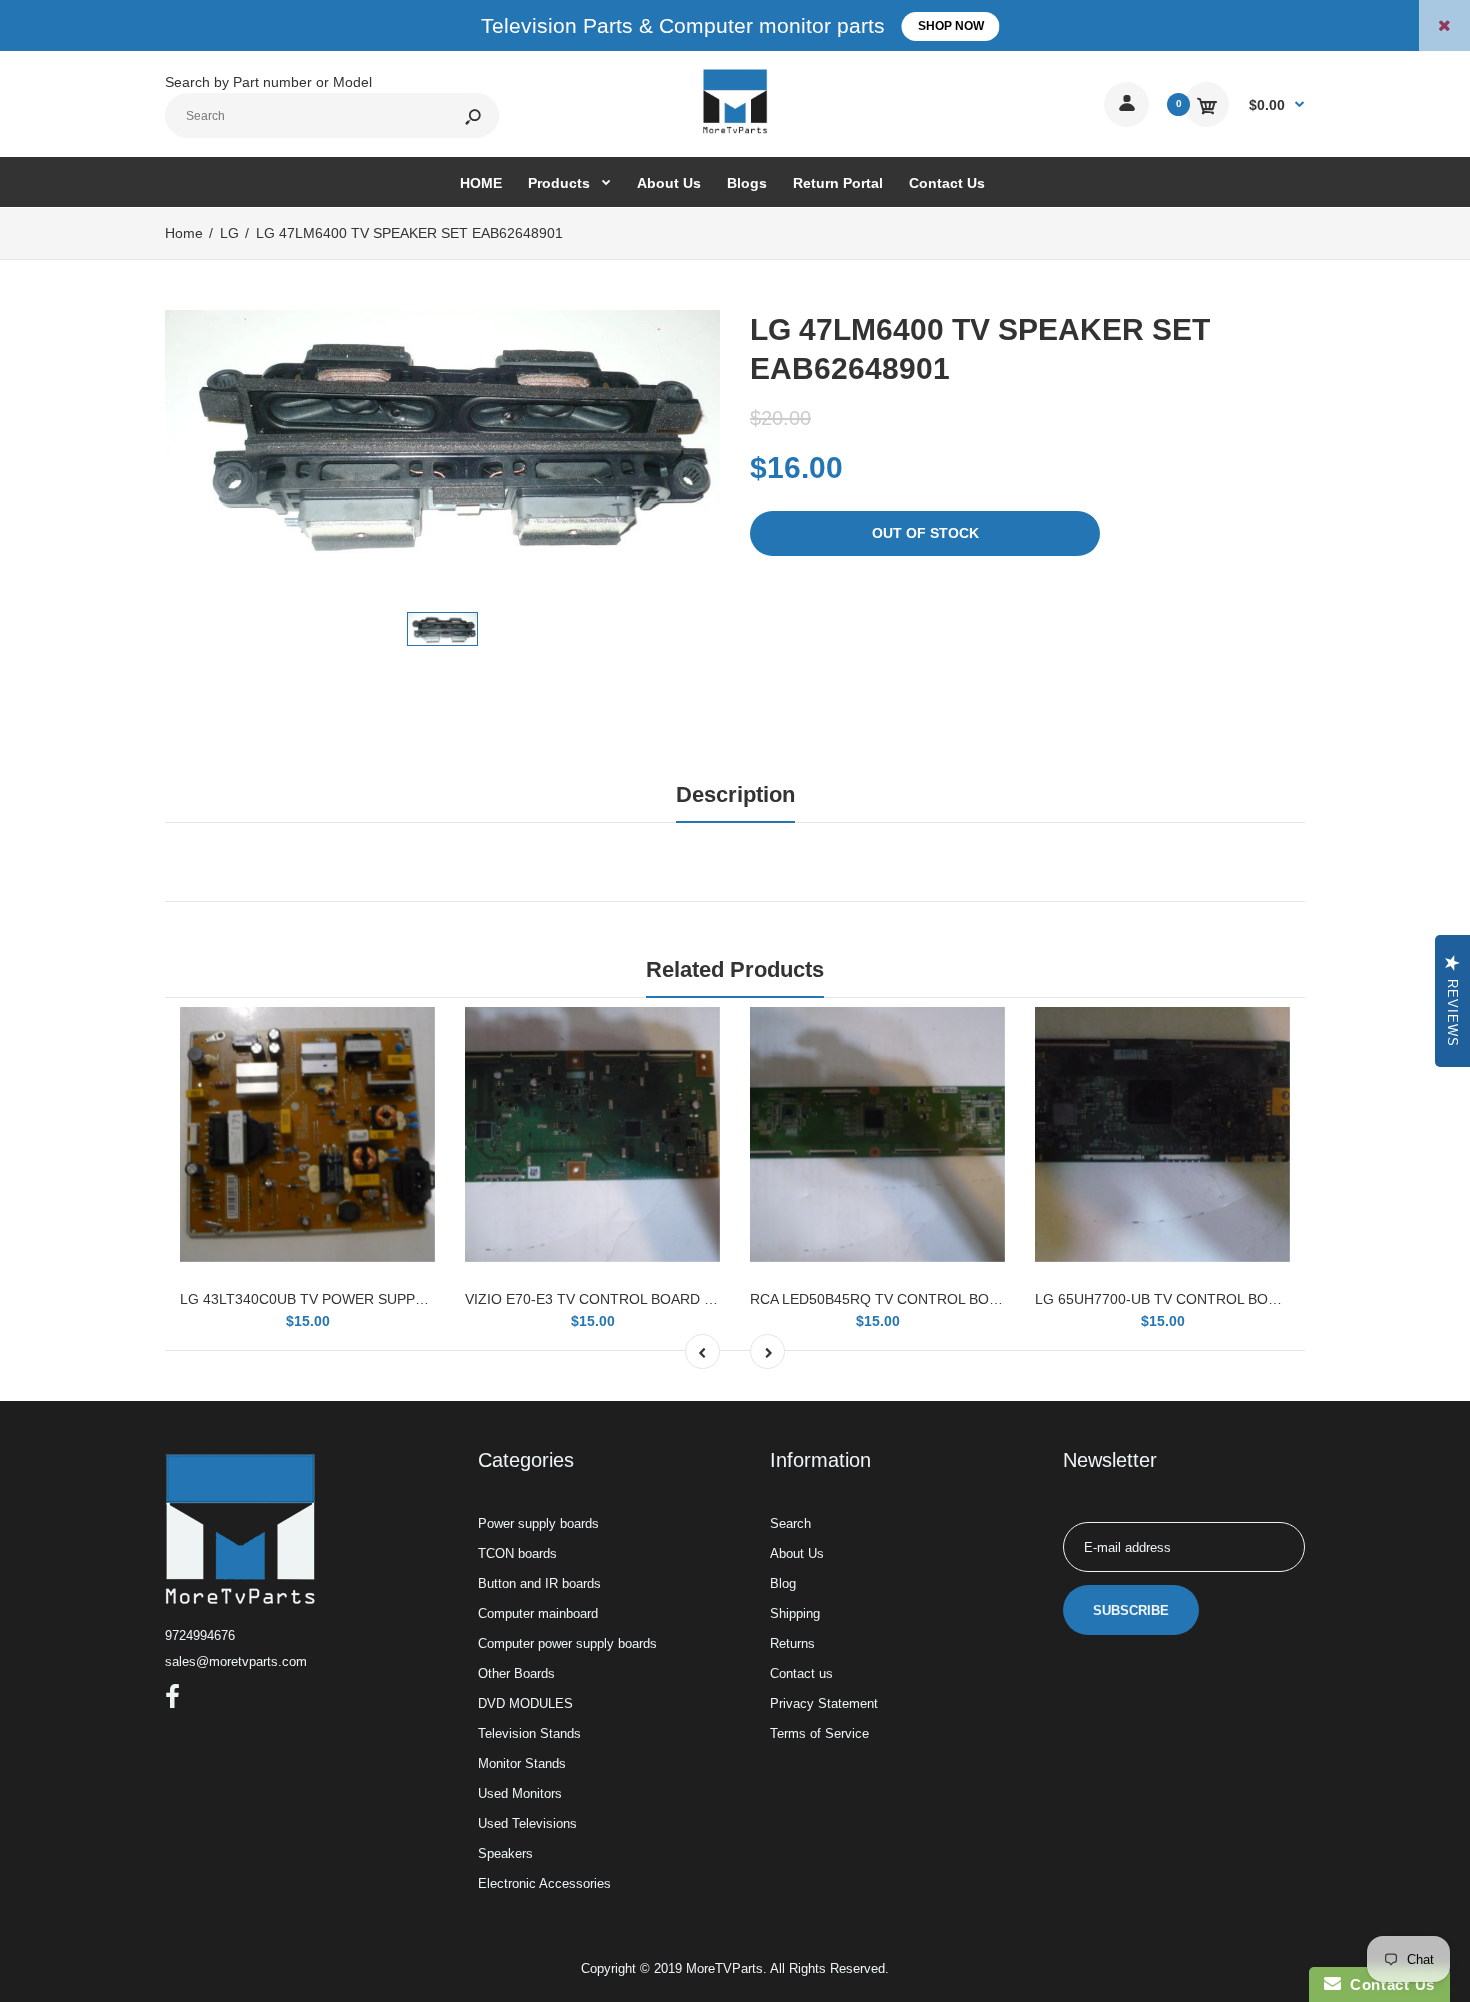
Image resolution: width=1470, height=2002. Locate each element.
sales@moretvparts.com (236, 1661)
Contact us (801, 1673)
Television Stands (529, 1733)
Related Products (735, 969)
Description (735, 794)
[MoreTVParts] (735, 131)
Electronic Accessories (544, 1883)
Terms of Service (819, 1733)
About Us (797, 1553)
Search (790, 1523)
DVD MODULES (525, 1703)
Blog (783, 1583)
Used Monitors (520, 1793)
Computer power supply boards (567, 1643)
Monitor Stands (522, 1763)
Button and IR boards (539, 1583)
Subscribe (1131, 1610)
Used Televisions (527, 1823)
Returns (792, 1643)
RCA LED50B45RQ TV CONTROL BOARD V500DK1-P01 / (935, 1299)
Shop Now (951, 26)
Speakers (505, 1853)
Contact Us (1388, 1984)
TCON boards (517, 1553)
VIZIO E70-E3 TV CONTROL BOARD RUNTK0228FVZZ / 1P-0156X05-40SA (707, 1299)
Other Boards (516, 1673)
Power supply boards (538, 1523)
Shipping (795, 1613)
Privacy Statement (824, 1703)
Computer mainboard (538, 1613)
